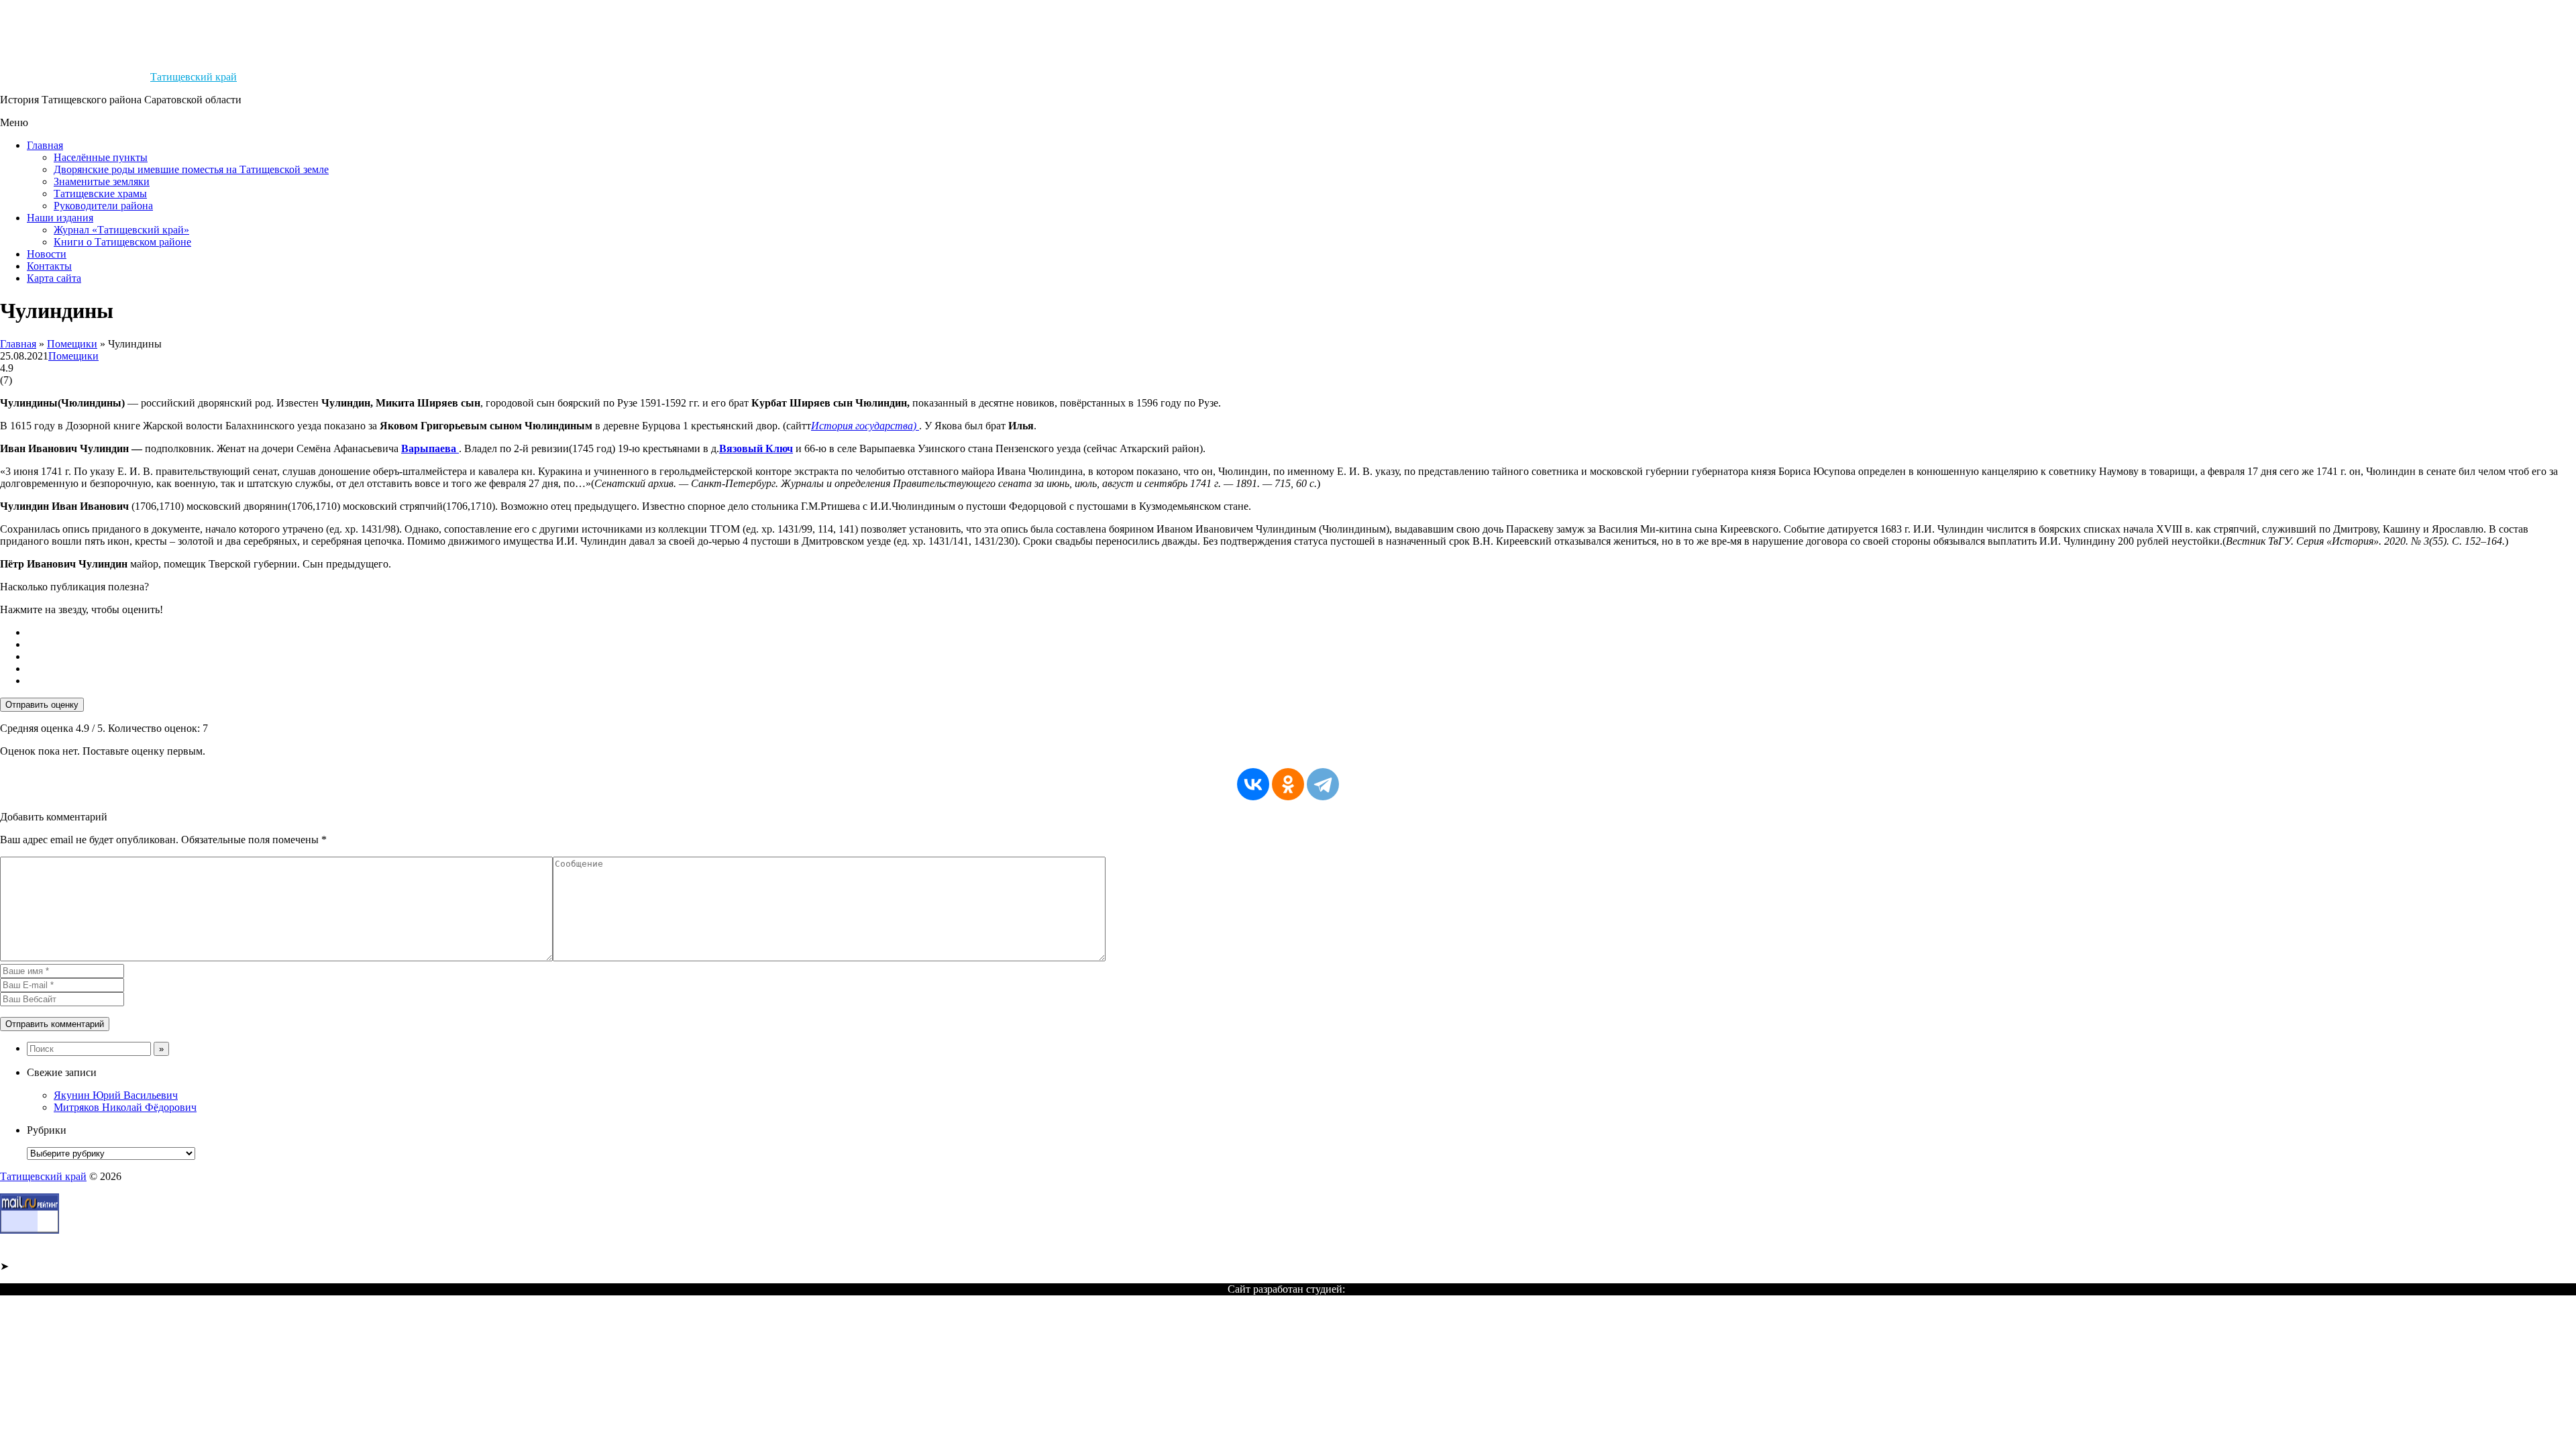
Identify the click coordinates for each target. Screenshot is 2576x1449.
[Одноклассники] (1288, 784)
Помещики (72, 344)
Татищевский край (194, 77)
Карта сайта (54, 278)
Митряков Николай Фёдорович (125, 1107)
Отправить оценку (42, 705)
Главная (45, 145)
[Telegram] (1323, 784)
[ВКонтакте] (1253, 784)
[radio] (1301, 633)
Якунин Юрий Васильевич (116, 1095)
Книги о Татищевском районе (122, 242)
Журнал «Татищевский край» (121, 230)
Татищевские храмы (100, 194)
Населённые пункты (101, 157)
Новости (47, 254)
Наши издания (60, 218)
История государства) (865, 426)
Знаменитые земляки (102, 181)
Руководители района (103, 206)
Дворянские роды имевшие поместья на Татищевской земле (191, 169)
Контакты (49, 266)
